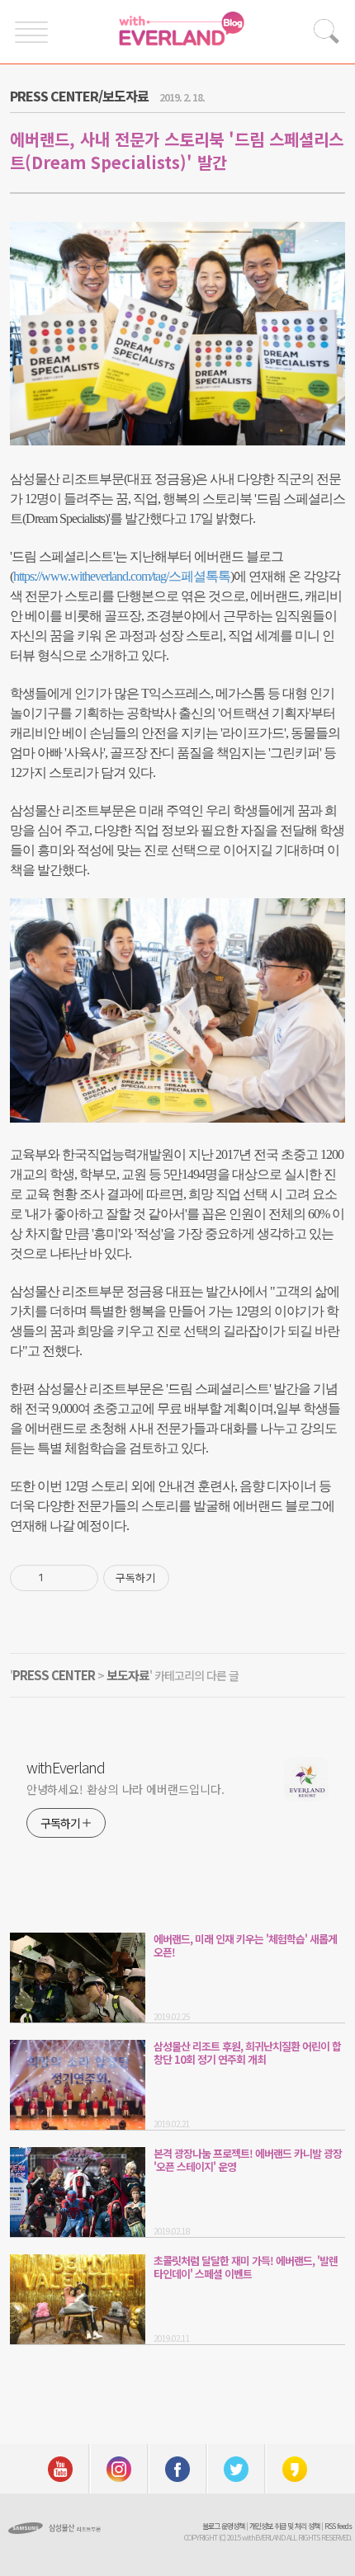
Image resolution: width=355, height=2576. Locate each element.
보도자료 (128, 1675)
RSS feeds (338, 2526)
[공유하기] (59, 1578)
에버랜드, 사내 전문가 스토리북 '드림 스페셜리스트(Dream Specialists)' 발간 (177, 151)
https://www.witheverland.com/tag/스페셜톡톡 (122, 576)
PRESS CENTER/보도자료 (79, 96)
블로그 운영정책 (223, 2526)
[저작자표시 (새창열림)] (177, 1578)
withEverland (66, 1767)
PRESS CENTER (54, 1675)
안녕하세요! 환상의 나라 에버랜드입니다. (125, 1789)
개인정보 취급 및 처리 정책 (284, 2526)
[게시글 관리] (80, 1578)
